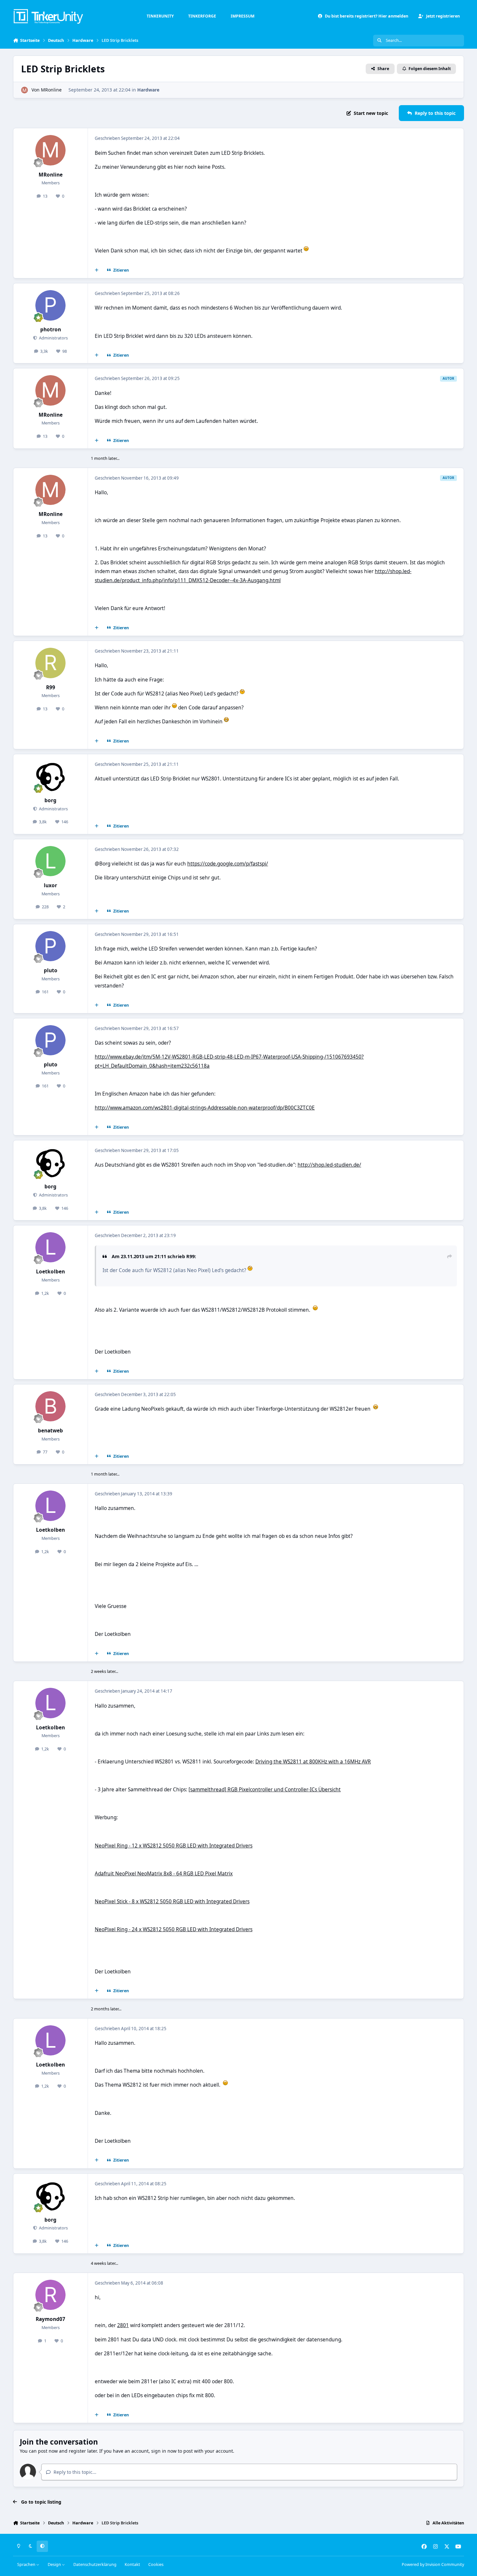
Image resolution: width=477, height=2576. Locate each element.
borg (50, 800)
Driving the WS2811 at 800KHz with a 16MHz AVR (313, 1762)
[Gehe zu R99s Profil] (51, 663)
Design (55, 2564)
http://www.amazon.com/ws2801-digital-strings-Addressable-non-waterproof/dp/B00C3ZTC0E (205, 1108)
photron (51, 330)
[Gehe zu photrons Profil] (51, 305)
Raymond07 (50, 2319)
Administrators (53, 338)
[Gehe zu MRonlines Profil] (24, 90)
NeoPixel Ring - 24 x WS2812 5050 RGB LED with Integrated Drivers (174, 1929)
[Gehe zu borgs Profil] (51, 776)
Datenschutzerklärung (95, 2564)
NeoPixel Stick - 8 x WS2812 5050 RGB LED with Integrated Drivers (172, 1901)
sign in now (164, 2451)
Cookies (156, 2564)
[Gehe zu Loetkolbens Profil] (51, 1247)
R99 (51, 687)
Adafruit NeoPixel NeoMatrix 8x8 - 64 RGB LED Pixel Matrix (164, 1874)
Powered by (433, 2564)
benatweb (50, 1431)
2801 (123, 2325)
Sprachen (27, 2564)
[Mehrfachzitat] (97, 270)
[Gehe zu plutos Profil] (51, 946)
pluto (51, 970)
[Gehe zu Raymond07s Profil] (51, 2295)
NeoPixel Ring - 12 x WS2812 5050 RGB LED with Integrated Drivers (174, 1846)
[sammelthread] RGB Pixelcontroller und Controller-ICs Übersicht (265, 1790)
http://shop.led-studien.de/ (329, 1165)
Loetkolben (50, 1272)
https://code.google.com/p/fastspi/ (228, 864)
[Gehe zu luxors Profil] (51, 861)
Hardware (148, 90)
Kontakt (132, 2564)
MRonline (51, 90)
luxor (50, 885)
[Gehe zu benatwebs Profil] (51, 1406)
